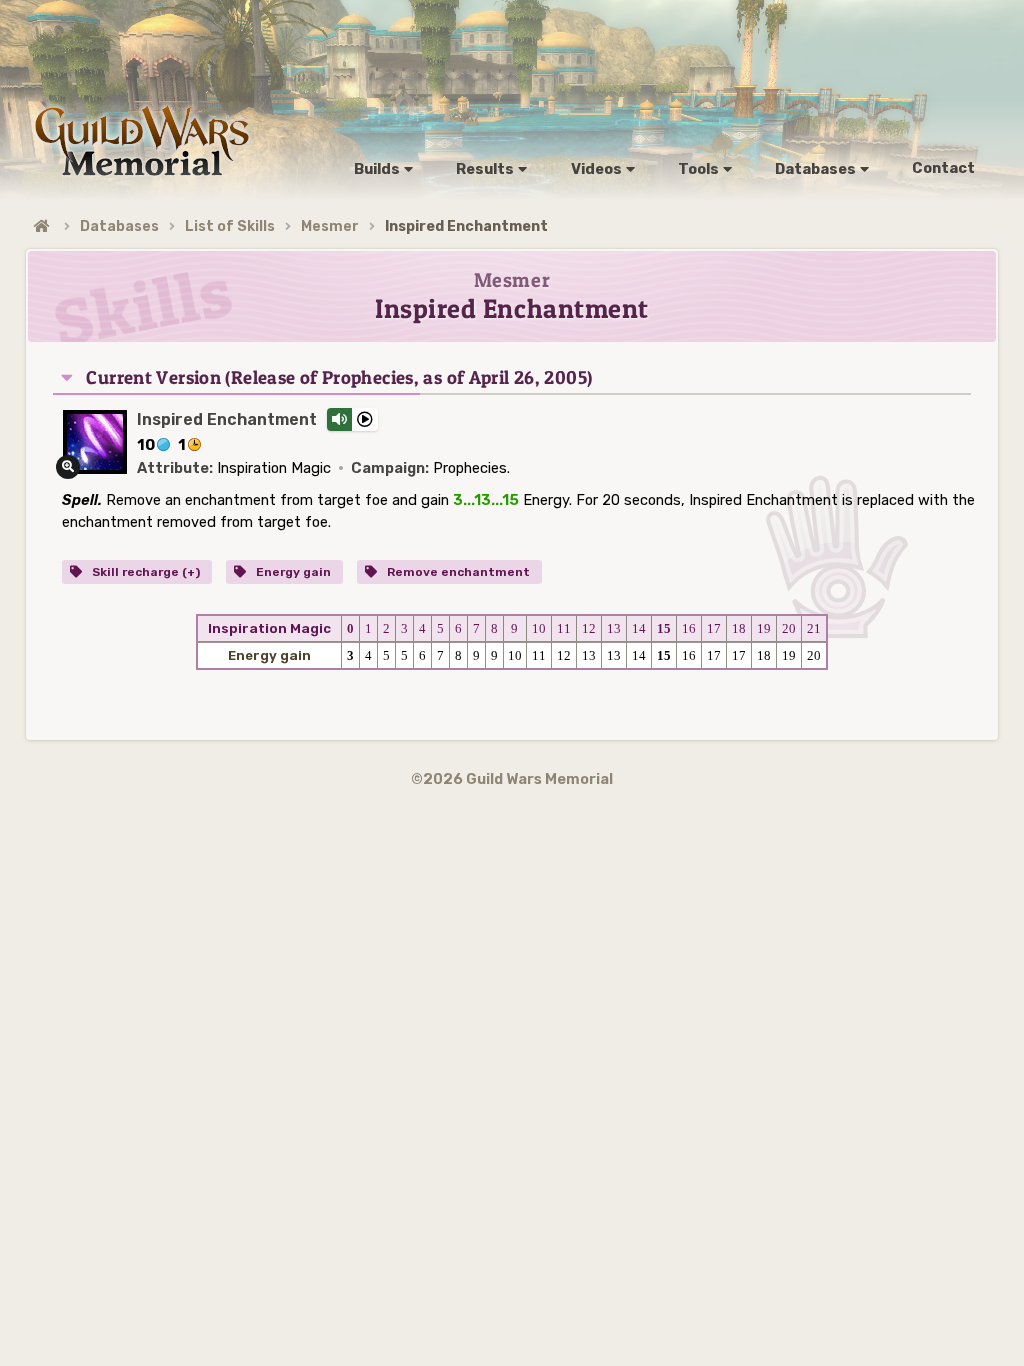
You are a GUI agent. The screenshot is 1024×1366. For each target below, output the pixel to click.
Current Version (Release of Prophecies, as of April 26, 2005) (339, 377)
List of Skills (230, 226)
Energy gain (292, 572)
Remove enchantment (457, 572)
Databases (119, 226)
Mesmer (330, 226)
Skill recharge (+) (144, 572)
